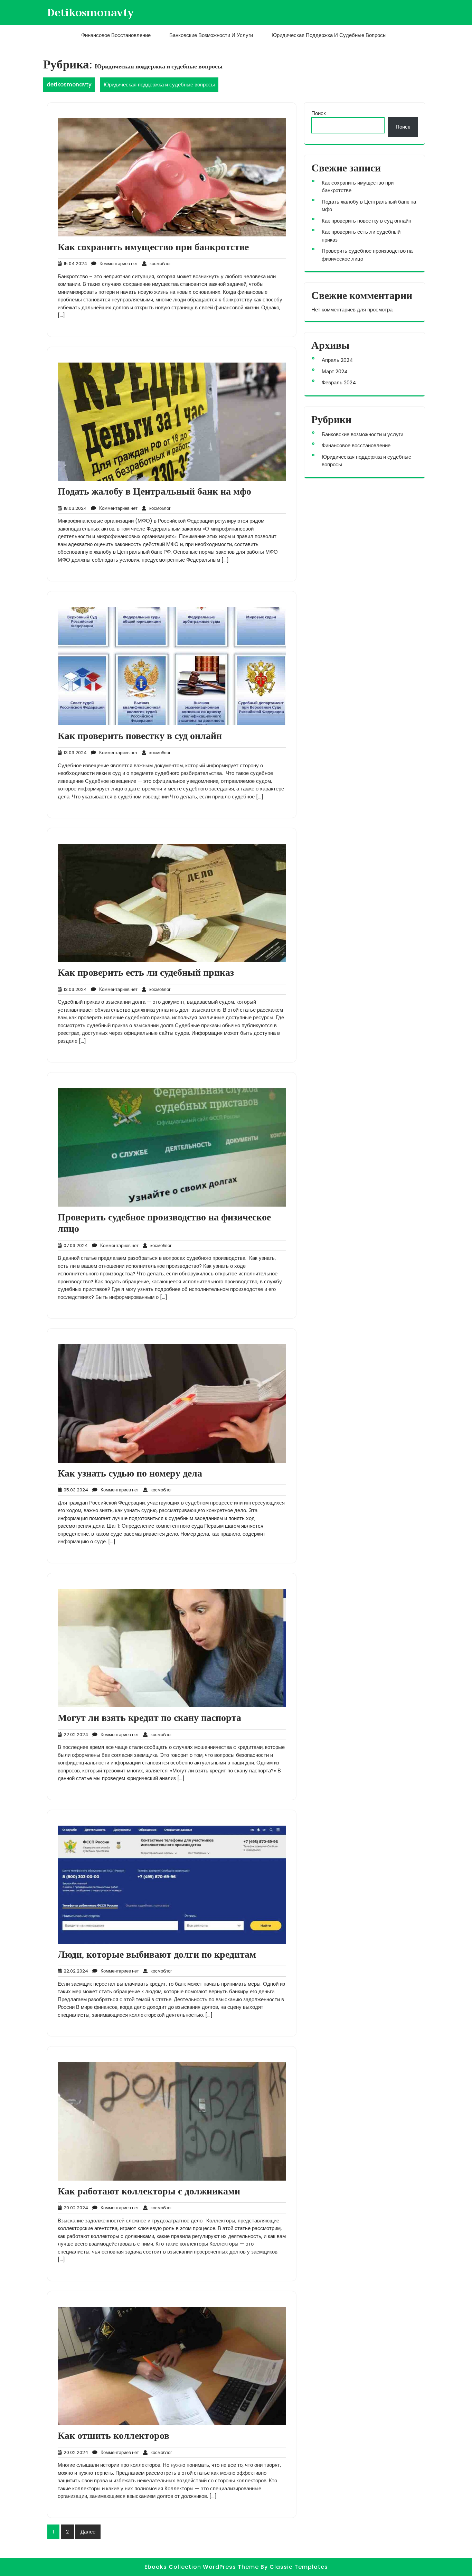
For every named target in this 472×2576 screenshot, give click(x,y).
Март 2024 (335, 371)
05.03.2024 (75, 1490)
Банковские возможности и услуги (211, 35)
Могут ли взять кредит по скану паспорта (149, 1718)
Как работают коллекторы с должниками (149, 2191)
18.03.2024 (74, 508)
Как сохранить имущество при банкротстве (153, 247)
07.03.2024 (75, 1245)
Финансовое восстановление (116, 35)
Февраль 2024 (339, 382)
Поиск (319, 113)
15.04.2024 (74, 264)
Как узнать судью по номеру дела (130, 1473)
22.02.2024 (75, 1735)
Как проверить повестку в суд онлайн (140, 736)
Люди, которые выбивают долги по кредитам (157, 1955)
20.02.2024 (75, 2208)
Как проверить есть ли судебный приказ (146, 973)
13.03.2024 (74, 753)
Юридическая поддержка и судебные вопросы (329, 35)
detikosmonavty (91, 12)
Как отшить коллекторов (114, 2436)
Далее (88, 2532)
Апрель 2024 (337, 360)
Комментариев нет (117, 264)
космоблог (159, 264)
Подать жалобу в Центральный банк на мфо (154, 491)
